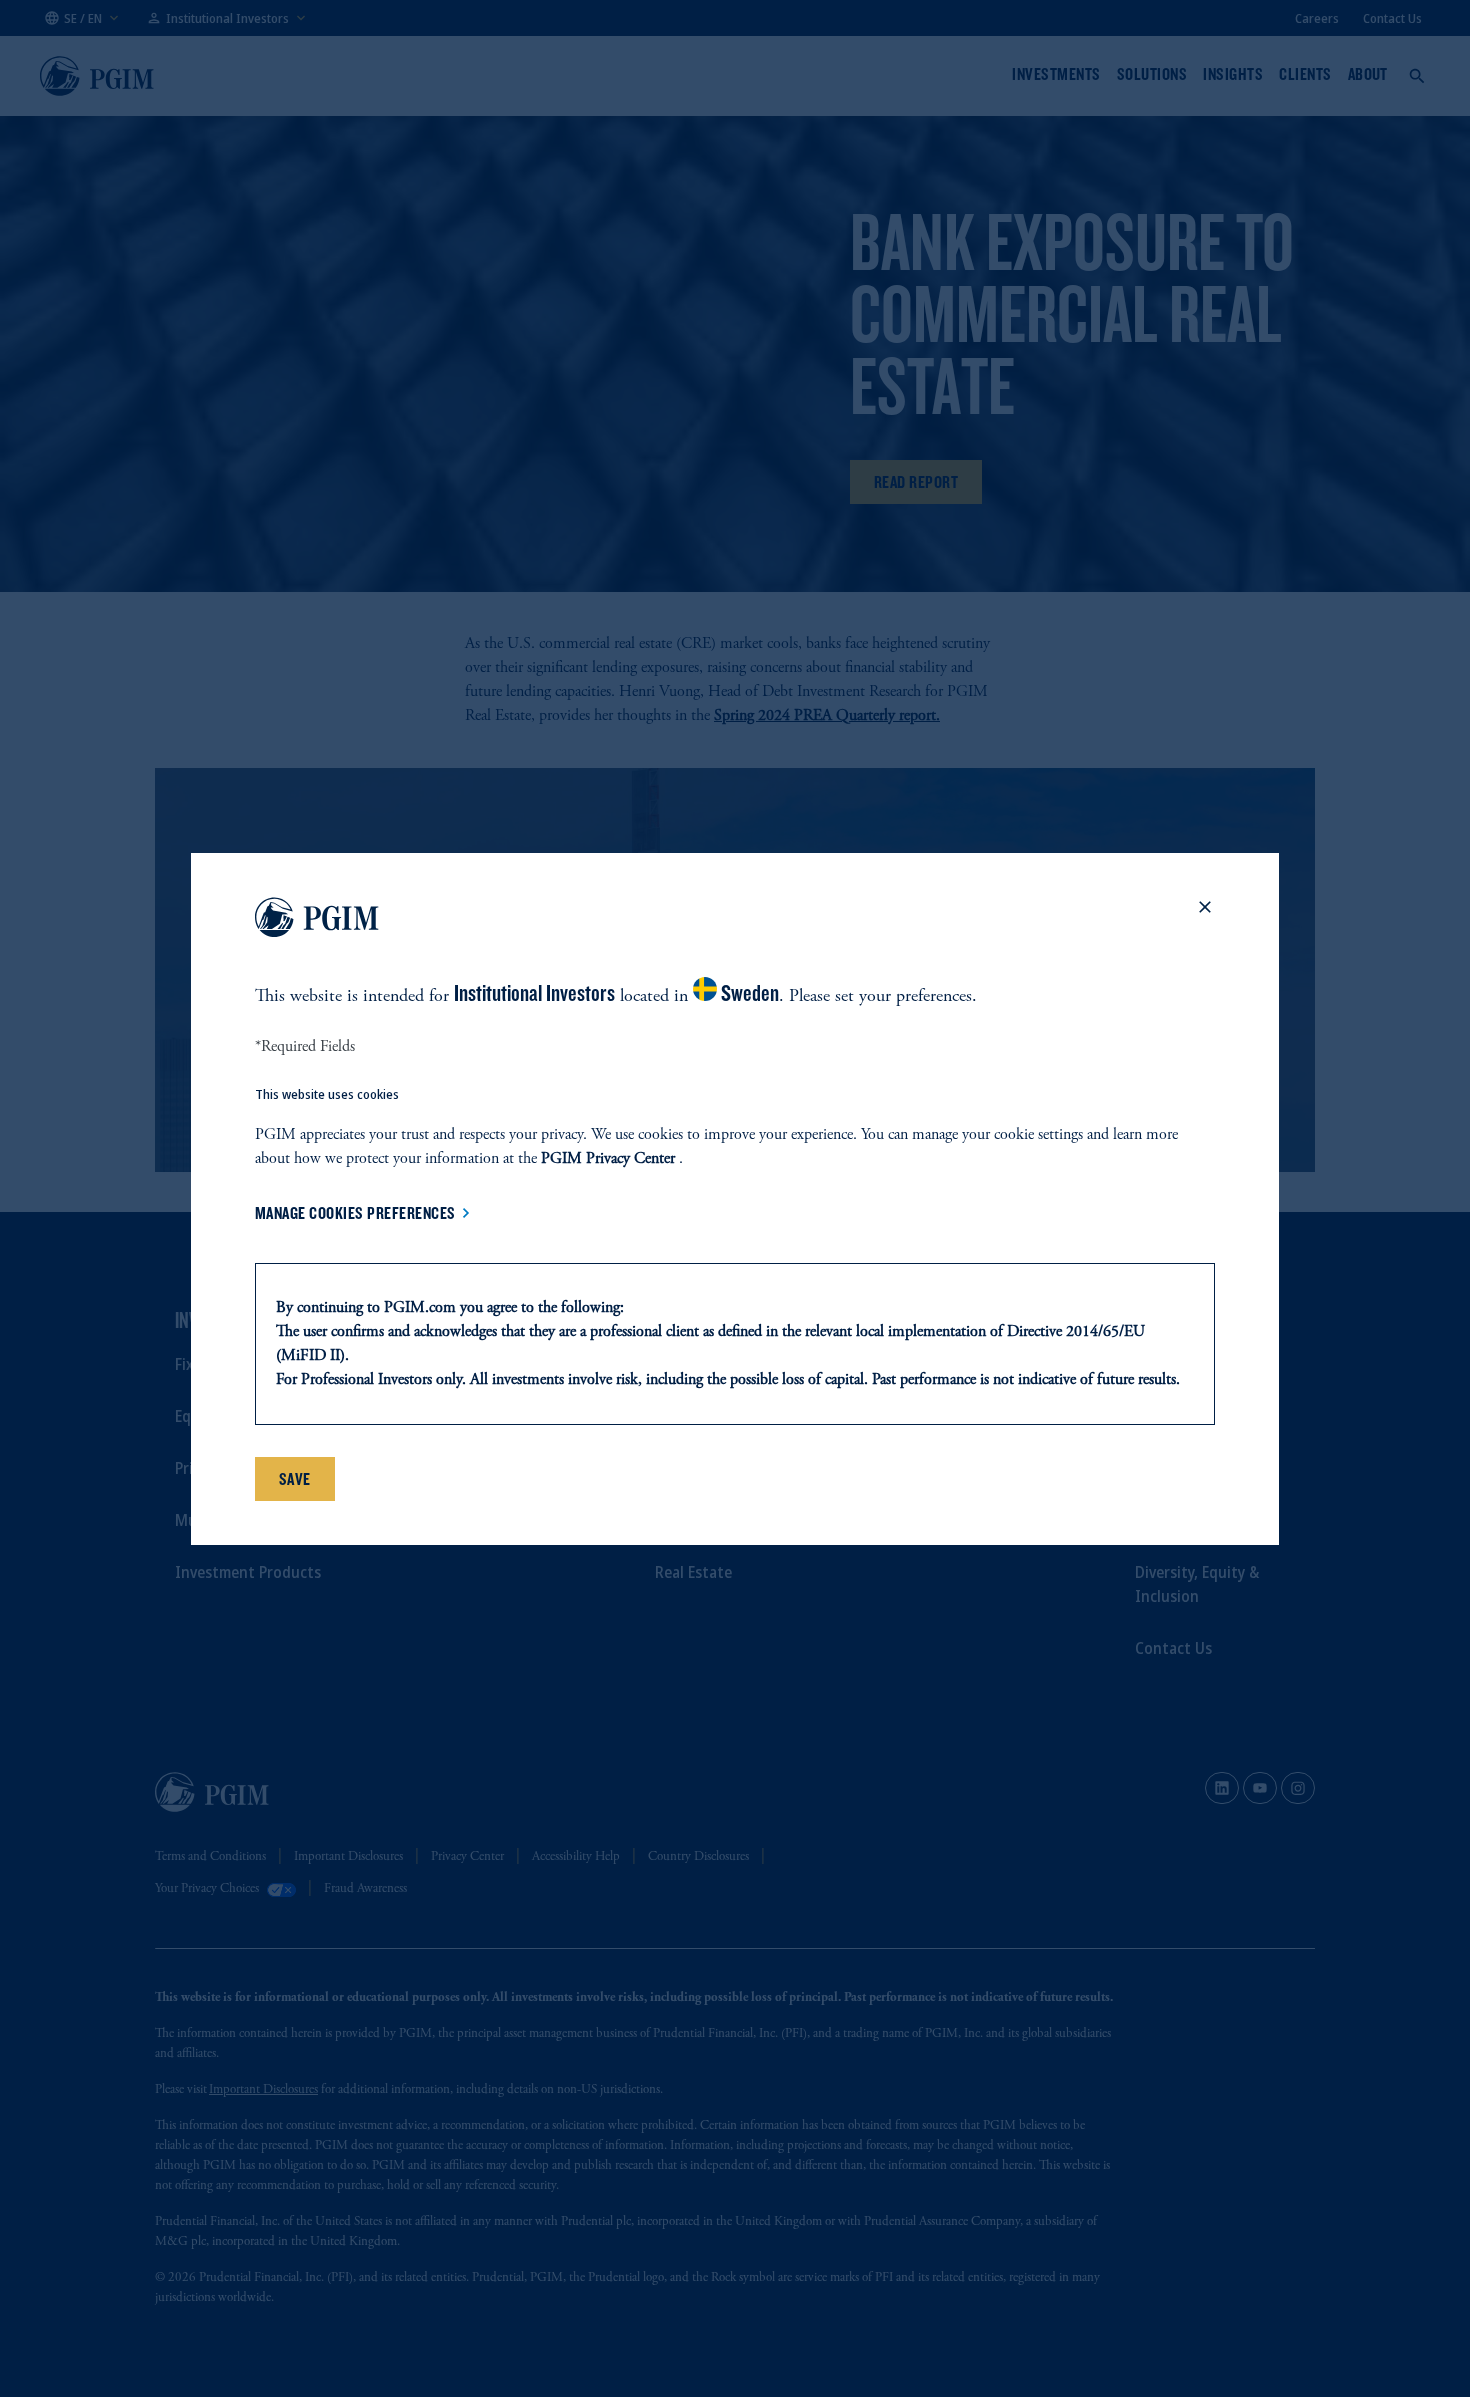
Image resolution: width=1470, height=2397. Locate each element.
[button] (1205, 921)
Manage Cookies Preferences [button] (355, 1213)
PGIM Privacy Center (608, 1159)
